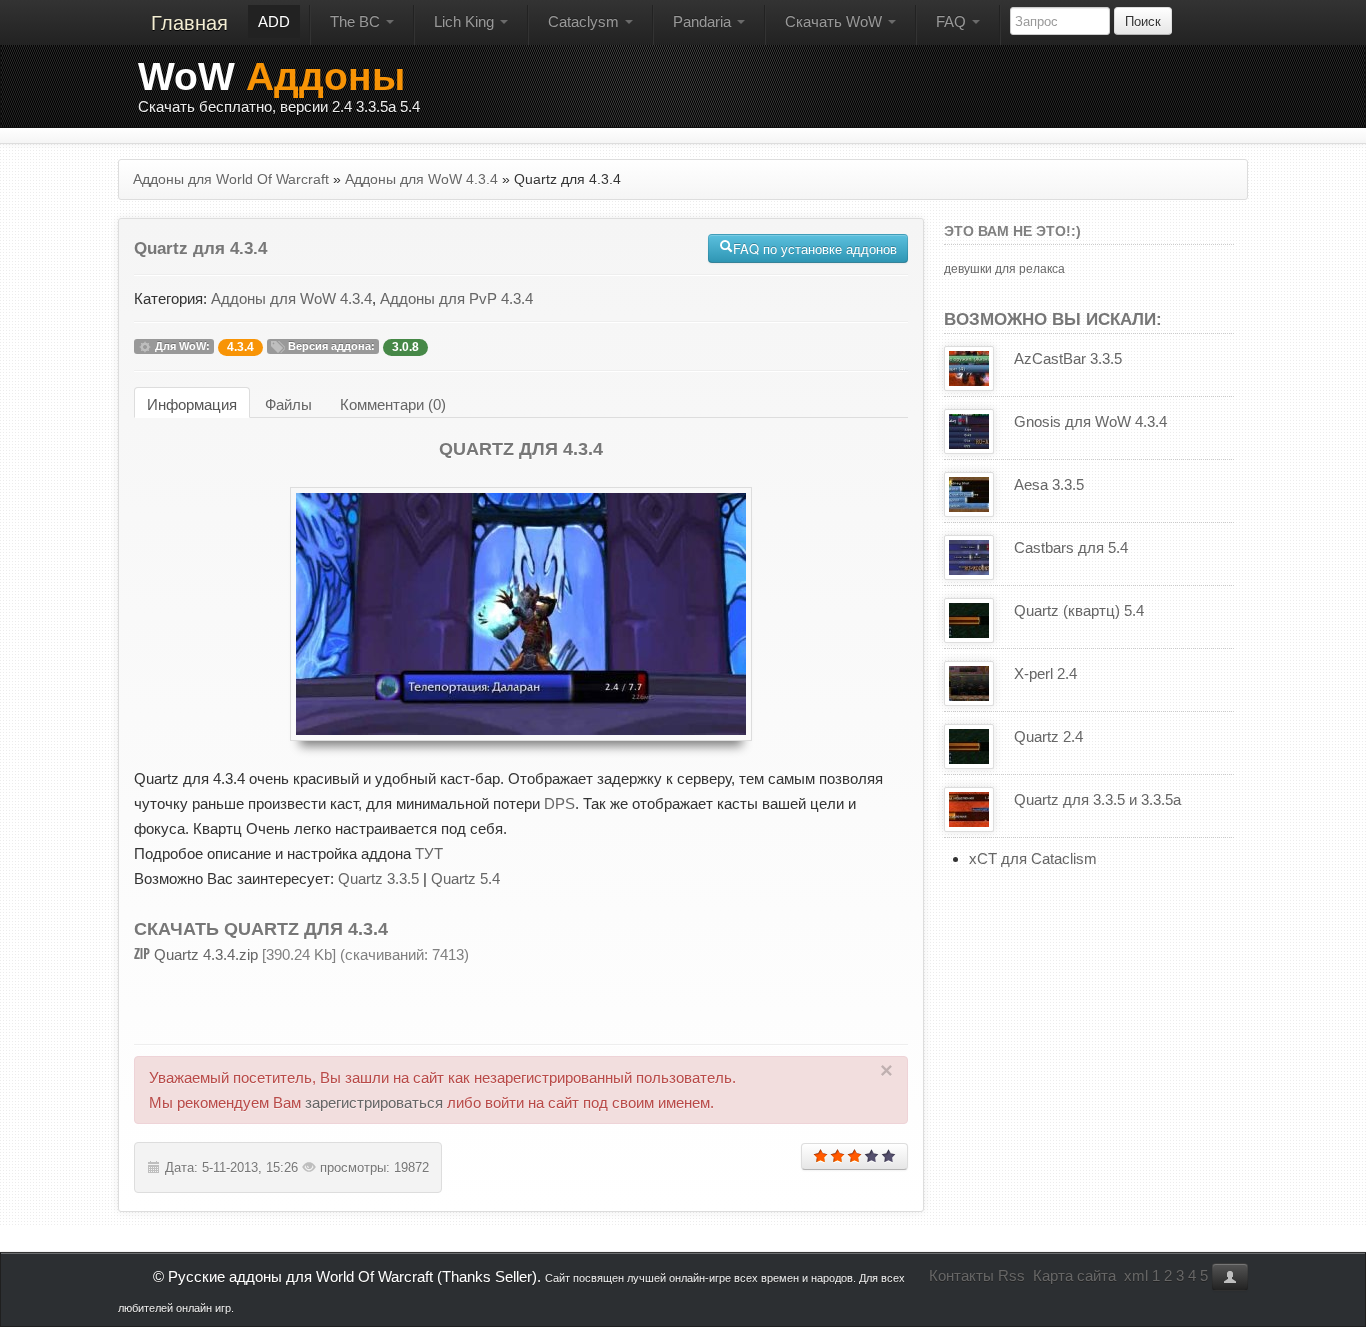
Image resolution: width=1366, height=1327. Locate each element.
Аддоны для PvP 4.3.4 (456, 298)
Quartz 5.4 (465, 878)
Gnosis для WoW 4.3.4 (1090, 421)
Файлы (288, 404)
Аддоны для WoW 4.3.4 (291, 298)
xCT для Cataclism (1033, 858)
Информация (192, 404)
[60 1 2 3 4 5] (854, 1156)
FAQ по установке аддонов (815, 248)
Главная (189, 23)
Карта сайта (1074, 1275)
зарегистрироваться (374, 1102)
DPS (559, 803)
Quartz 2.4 (1048, 736)
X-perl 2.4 (1045, 673)
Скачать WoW (835, 21)
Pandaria (704, 21)
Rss (1011, 1275)
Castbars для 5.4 (1071, 547)
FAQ (953, 21)
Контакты (961, 1275)
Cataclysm (585, 21)
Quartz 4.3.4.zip (206, 954)
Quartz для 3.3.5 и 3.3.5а (1097, 799)
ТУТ (429, 853)
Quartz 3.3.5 (378, 878)
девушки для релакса (1004, 269)
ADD (274, 21)
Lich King (466, 21)
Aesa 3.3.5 (1049, 484)
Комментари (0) (393, 404)
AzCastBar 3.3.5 (1068, 358)
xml (1136, 1275)
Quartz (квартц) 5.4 (1079, 610)
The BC (357, 21)
